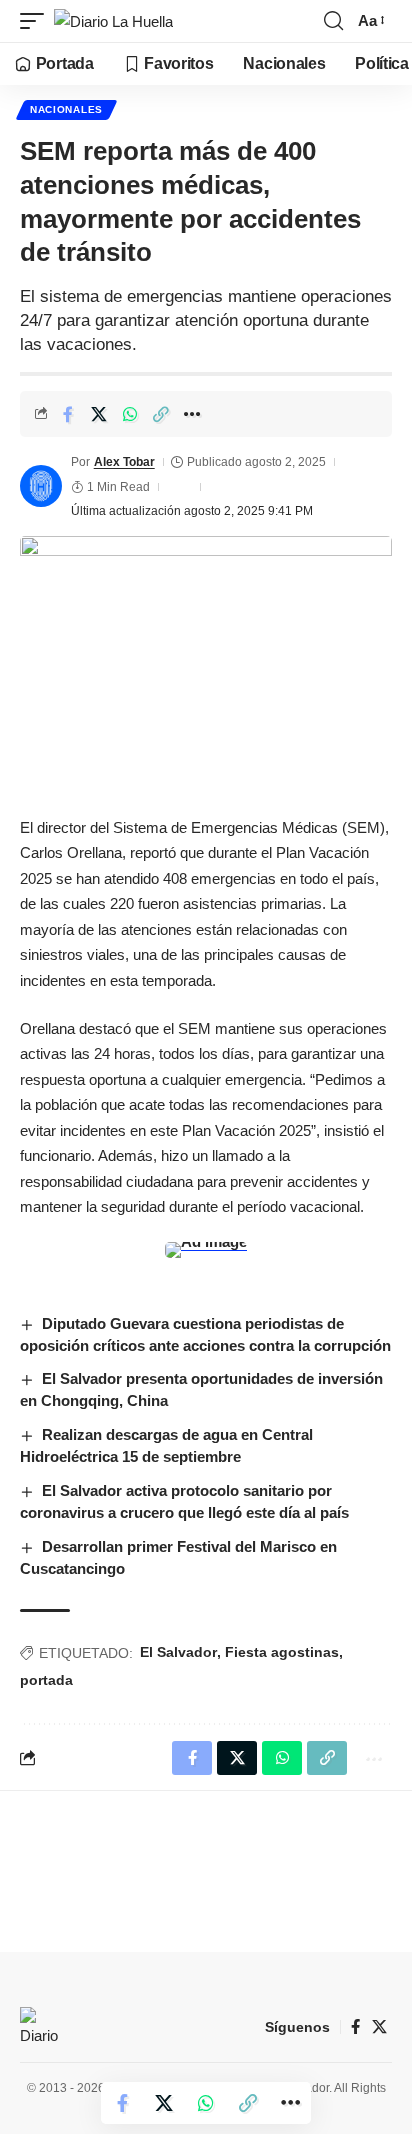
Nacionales (66, 109)
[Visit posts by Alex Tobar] (41, 486)
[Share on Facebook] (68, 414)
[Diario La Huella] (113, 21)
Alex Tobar (124, 462)
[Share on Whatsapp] (130, 414)
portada (46, 1680)
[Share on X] (99, 414)
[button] (37, 21)
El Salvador (178, 1652)
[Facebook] (355, 2027)
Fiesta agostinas (282, 1652)
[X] (379, 2027)
